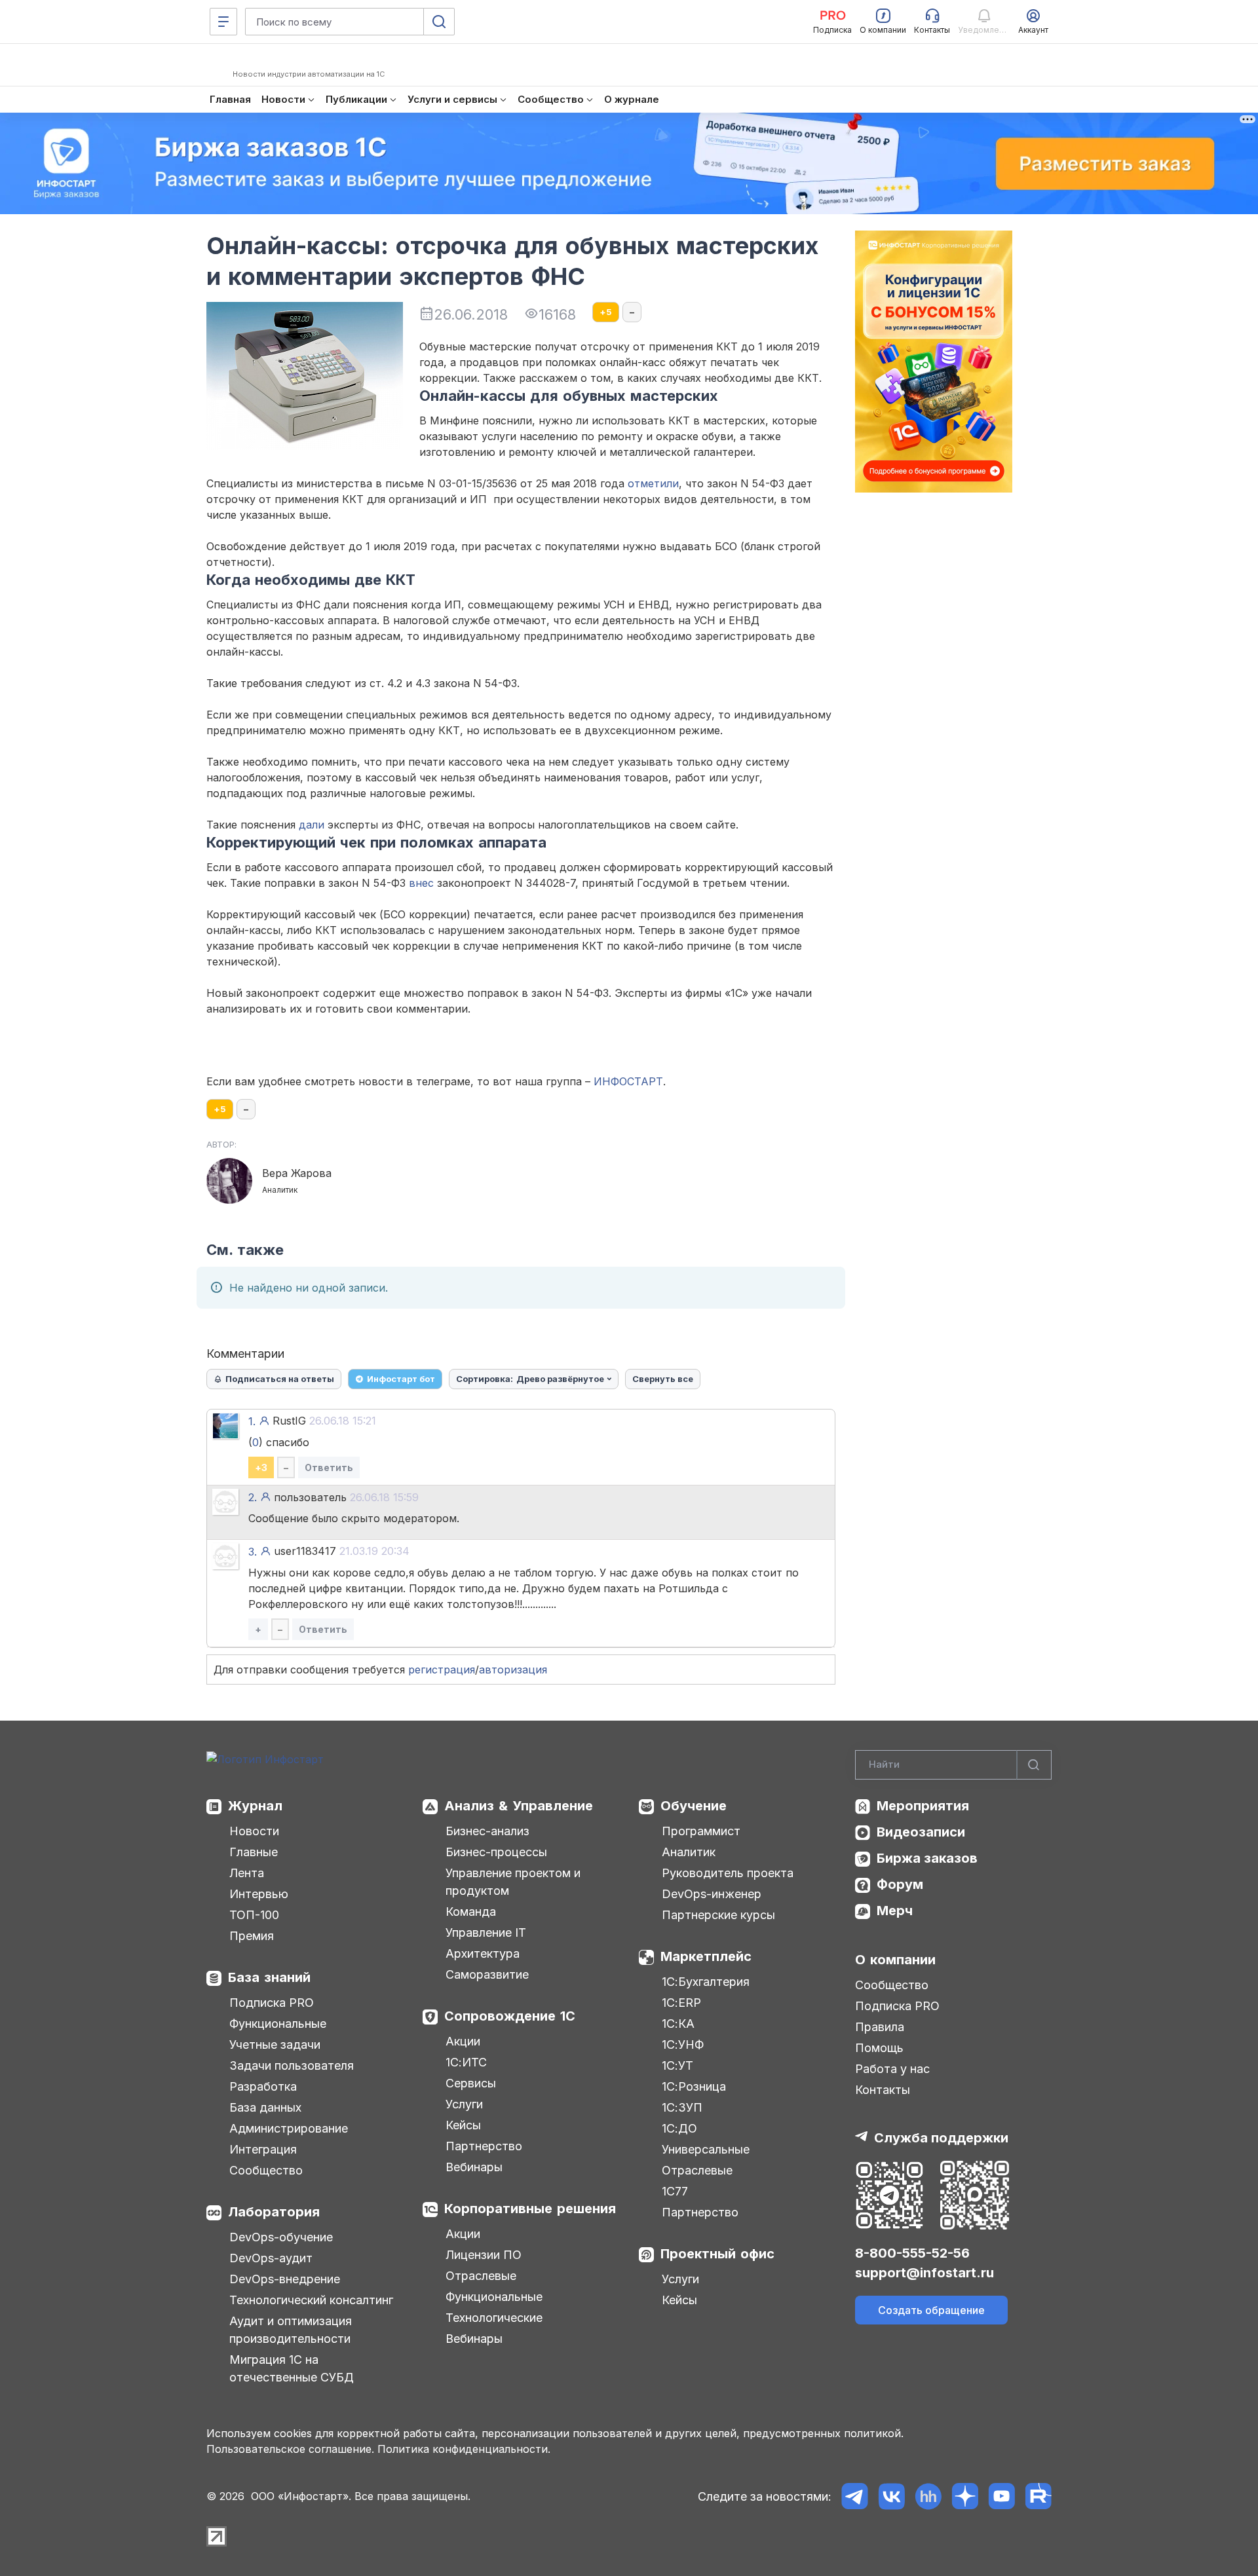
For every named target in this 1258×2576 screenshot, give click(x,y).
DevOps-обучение (281, 2237)
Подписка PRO (272, 2003)
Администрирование (289, 2128)
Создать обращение (931, 2310)
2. (253, 1497)
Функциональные (278, 2024)
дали (312, 825)
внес (421, 883)
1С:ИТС (466, 2062)
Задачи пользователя (292, 2065)
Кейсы (463, 2125)
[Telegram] (855, 2496)
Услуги (464, 2104)
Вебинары (474, 2167)
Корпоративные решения (530, 2209)
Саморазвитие (487, 1974)
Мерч (895, 1911)
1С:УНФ (683, 2044)
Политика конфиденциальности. (464, 2449)
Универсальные (706, 2149)
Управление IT (486, 1932)
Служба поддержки (941, 2138)
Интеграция (263, 2149)
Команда (471, 1912)
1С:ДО (679, 2128)
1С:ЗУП (682, 2107)
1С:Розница (694, 2086)
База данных (265, 2107)
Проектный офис (717, 2254)
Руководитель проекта (728, 1873)
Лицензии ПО (484, 2255)
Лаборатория (274, 2212)
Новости (254, 1831)
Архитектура (483, 1953)
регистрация (442, 1670)
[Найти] (1034, 1765)
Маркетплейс (706, 1956)
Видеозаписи (921, 1832)
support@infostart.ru (924, 2273)
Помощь (879, 2048)
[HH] (928, 2496)
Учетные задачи (275, 2044)
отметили (653, 483)
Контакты (883, 2090)
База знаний (269, 1977)
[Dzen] (965, 2496)
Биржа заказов (927, 1858)
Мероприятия (923, 1806)
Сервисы (471, 2083)
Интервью (259, 1894)
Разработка (263, 2086)
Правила (880, 2027)
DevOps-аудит (271, 2258)
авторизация (513, 1670)
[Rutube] (1038, 2496)
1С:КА (678, 2024)
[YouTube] (1001, 2496)
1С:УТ (677, 2065)
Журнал (255, 1806)
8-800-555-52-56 (912, 2253)
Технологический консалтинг (311, 2300)
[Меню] (223, 22)
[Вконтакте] (891, 2496)
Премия (252, 1936)
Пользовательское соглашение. (290, 2449)
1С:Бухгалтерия (706, 1982)
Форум (900, 1884)
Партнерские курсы (718, 1915)
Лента (247, 1873)
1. (252, 1421)
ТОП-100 (254, 1915)
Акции (463, 2041)
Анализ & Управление (519, 1806)
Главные (254, 1852)
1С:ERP (681, 2003)
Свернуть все (663, 1379)
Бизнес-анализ (487, 1831)
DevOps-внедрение (285, 2279)
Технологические (494, 2318)
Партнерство (484, 2146)
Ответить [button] (329, 1467)
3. (253, 1552)
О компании (895, 1960)
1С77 (675, 2191)
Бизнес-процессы (496, 1852)
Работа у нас (892, 2069)
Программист (701, 1831)
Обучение (694, 1806)
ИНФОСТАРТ (628, 1081)
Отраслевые (481, 2276)
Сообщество (266, 2170)
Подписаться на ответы (280, 1379)
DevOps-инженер (712, 1894)
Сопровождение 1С (510, 2016)
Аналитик (689, 1852)
